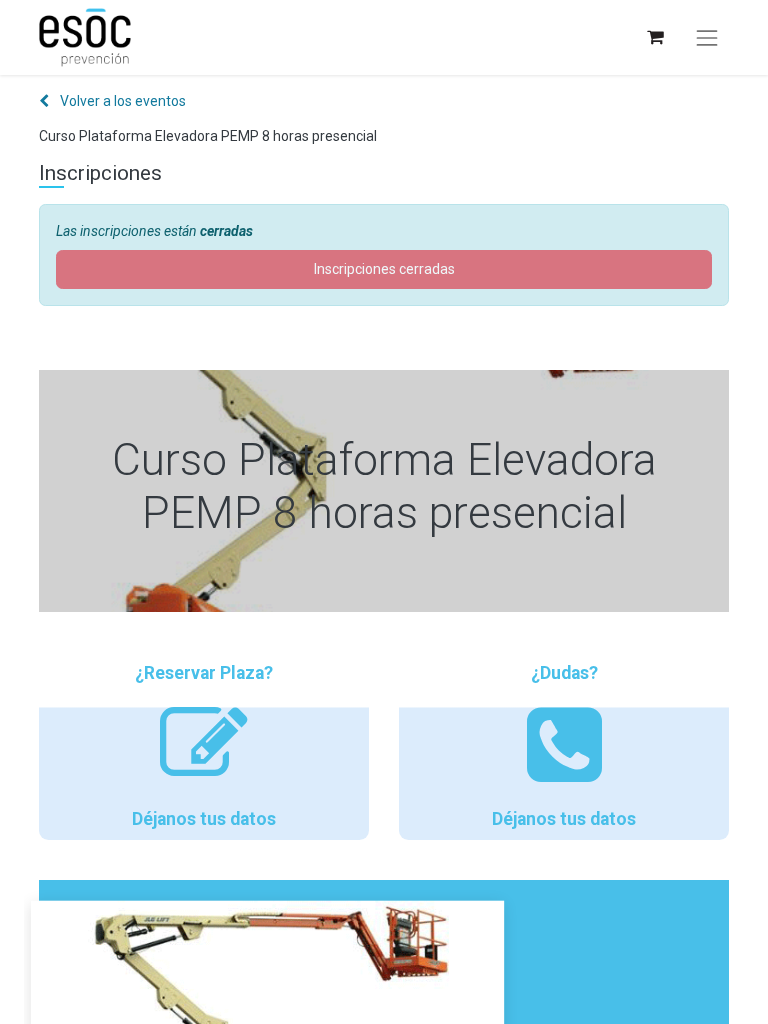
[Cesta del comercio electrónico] (654, 37)
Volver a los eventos (121, 101)
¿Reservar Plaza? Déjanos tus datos (204, 746)
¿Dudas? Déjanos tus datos (564, 746)
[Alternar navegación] (707, 38)
